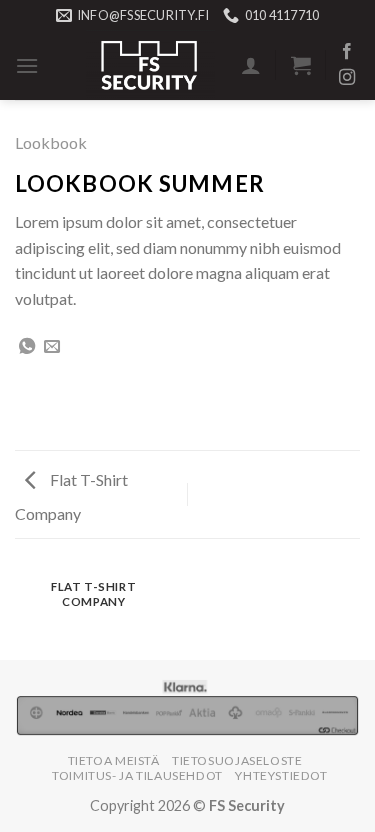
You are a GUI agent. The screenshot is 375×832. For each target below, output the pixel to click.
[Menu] (27, 65)
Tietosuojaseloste (237, 760)
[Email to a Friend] (52, 347)
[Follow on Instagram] (347, 78)
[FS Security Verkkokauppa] (150, 65)
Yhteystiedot (281, 775)
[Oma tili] (251, 65)
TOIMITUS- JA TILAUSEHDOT (137, 775)
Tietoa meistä (114, 760)
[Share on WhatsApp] (27, 347)
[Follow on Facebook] (347, 52)
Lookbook (51, 142)
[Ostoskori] (301, 65)
